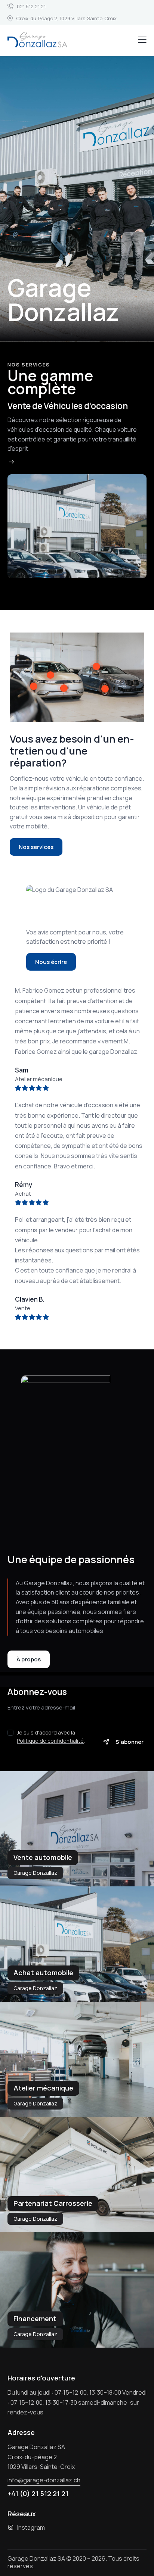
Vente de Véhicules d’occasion (68, 406)
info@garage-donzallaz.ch (44, 2480)
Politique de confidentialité (50, 1741)
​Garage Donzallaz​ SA (36, 2558)
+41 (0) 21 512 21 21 (38, 2494)
